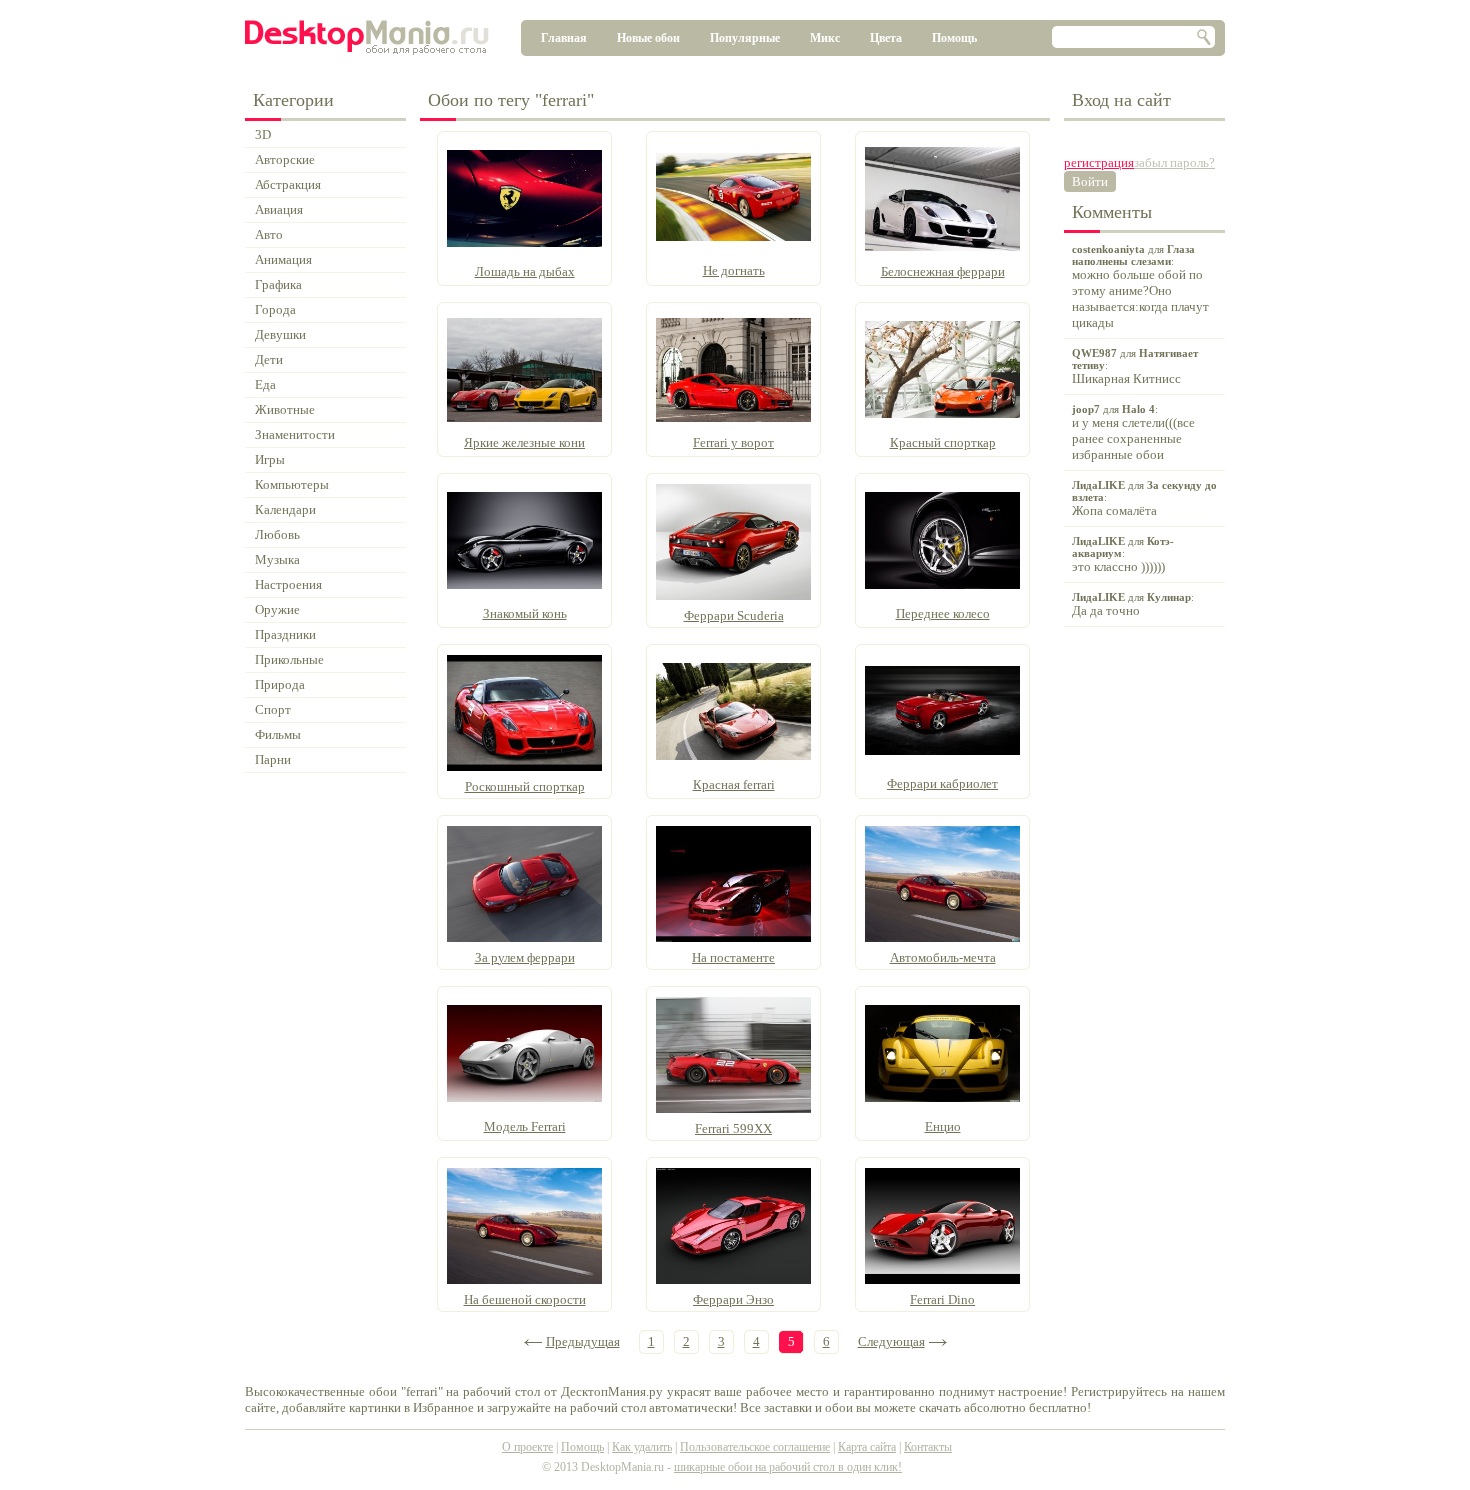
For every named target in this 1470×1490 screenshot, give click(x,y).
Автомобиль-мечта (943, 957)
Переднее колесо (943, 613)
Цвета (886, 38)
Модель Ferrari (525, 1126)
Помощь (954, 38)
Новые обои (648, 38)
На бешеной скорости (525, 1299)
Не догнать (734, 270)
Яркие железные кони (524, 442)
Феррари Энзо (733, 1299)
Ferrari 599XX (733, 1128)
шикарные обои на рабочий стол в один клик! (788, 1467)
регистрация (1099, 162)
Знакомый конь (525, 613)
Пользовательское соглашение (755, 1447)
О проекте (527, 1447)
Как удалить (642, 1447)
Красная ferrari (734, 784)
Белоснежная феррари (943, 271)
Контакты (928, 1447)
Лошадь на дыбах (525, 271)
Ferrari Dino (942, 1299)
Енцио (943, 1126)
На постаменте (733, 957)
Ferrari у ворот (733, 442)
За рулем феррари (525, 957)
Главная (564, 38)
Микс (825, 38)
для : (1140, 286)
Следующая (891, 1341)
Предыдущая (583, 1341)
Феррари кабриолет (942, 783)
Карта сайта (867, 1447)
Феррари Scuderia (734, 615)
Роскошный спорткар (525, 786)
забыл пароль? (1174, 162)
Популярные (745, 38)
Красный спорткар (943, 442)
